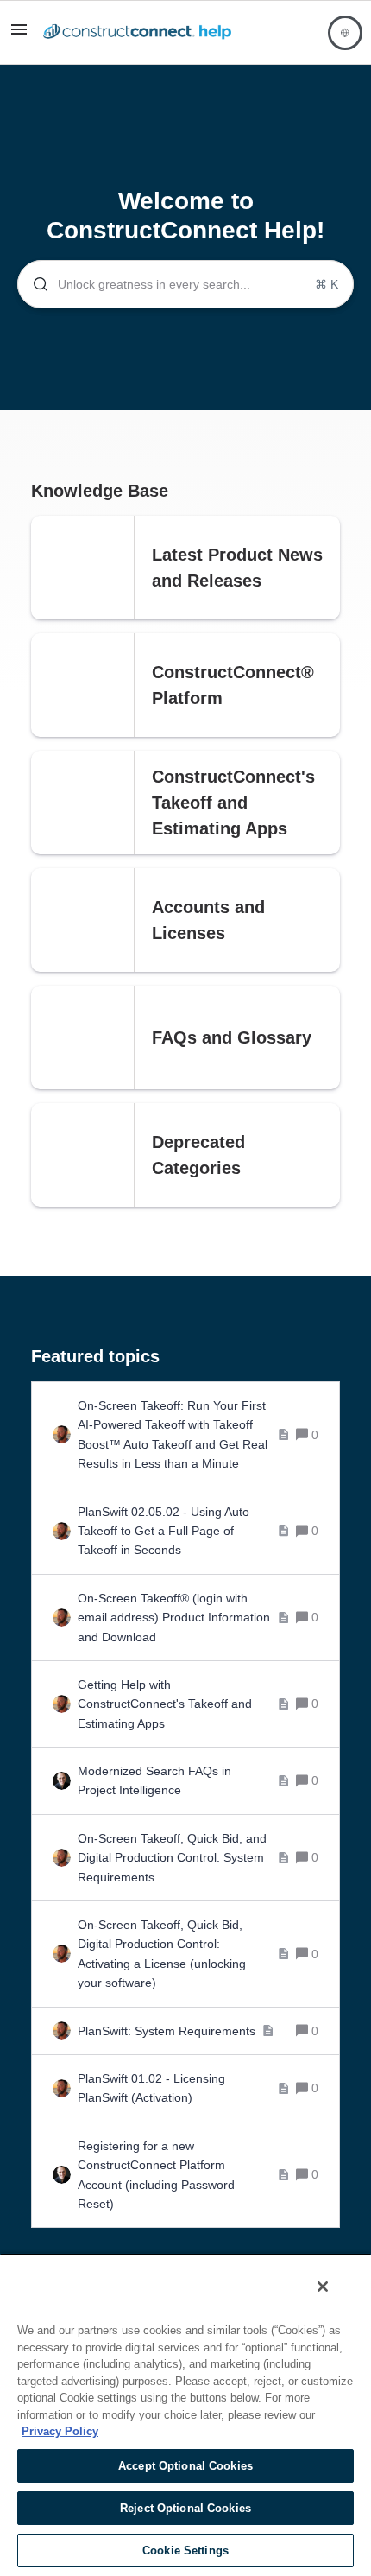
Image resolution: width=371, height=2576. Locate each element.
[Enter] (34, 284)
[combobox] (185, 284)
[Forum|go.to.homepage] (137, 33)
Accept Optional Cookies (185, 2466)
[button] (19, 35)
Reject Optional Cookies (185, 2508)
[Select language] (345, 33)
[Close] (323, 2287)
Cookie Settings (185, 2551)
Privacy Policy (60, 2431)
